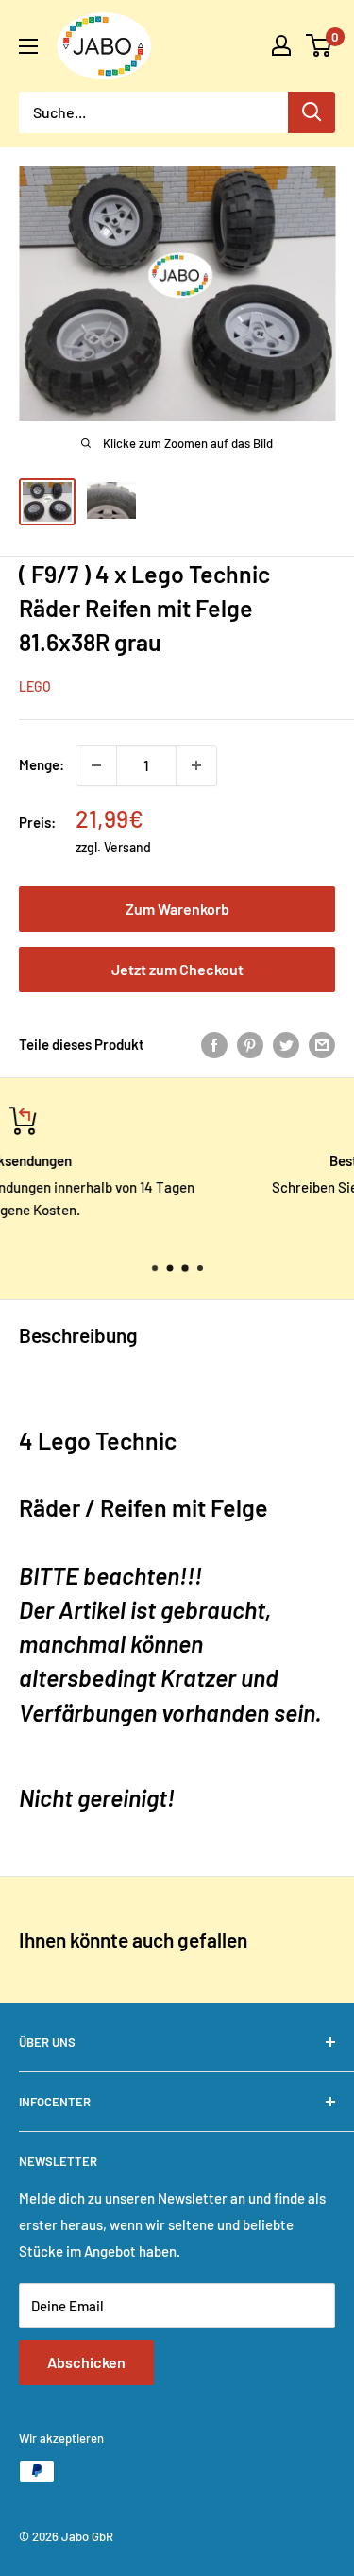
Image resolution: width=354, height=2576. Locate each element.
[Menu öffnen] (28, 46)
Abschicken (86, 2362)
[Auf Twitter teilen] (286, 1044)
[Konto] (281, 45)
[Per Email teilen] (322, 1044)
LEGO (35, 687)
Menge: (42, 764)
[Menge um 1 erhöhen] (196, 765)
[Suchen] (312, 112)
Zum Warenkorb (177, 909)
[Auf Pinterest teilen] (250, 1044)
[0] (320, 45)
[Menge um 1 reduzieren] (96, 765)
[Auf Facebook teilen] (214, 1044)
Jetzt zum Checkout (177, 969)
